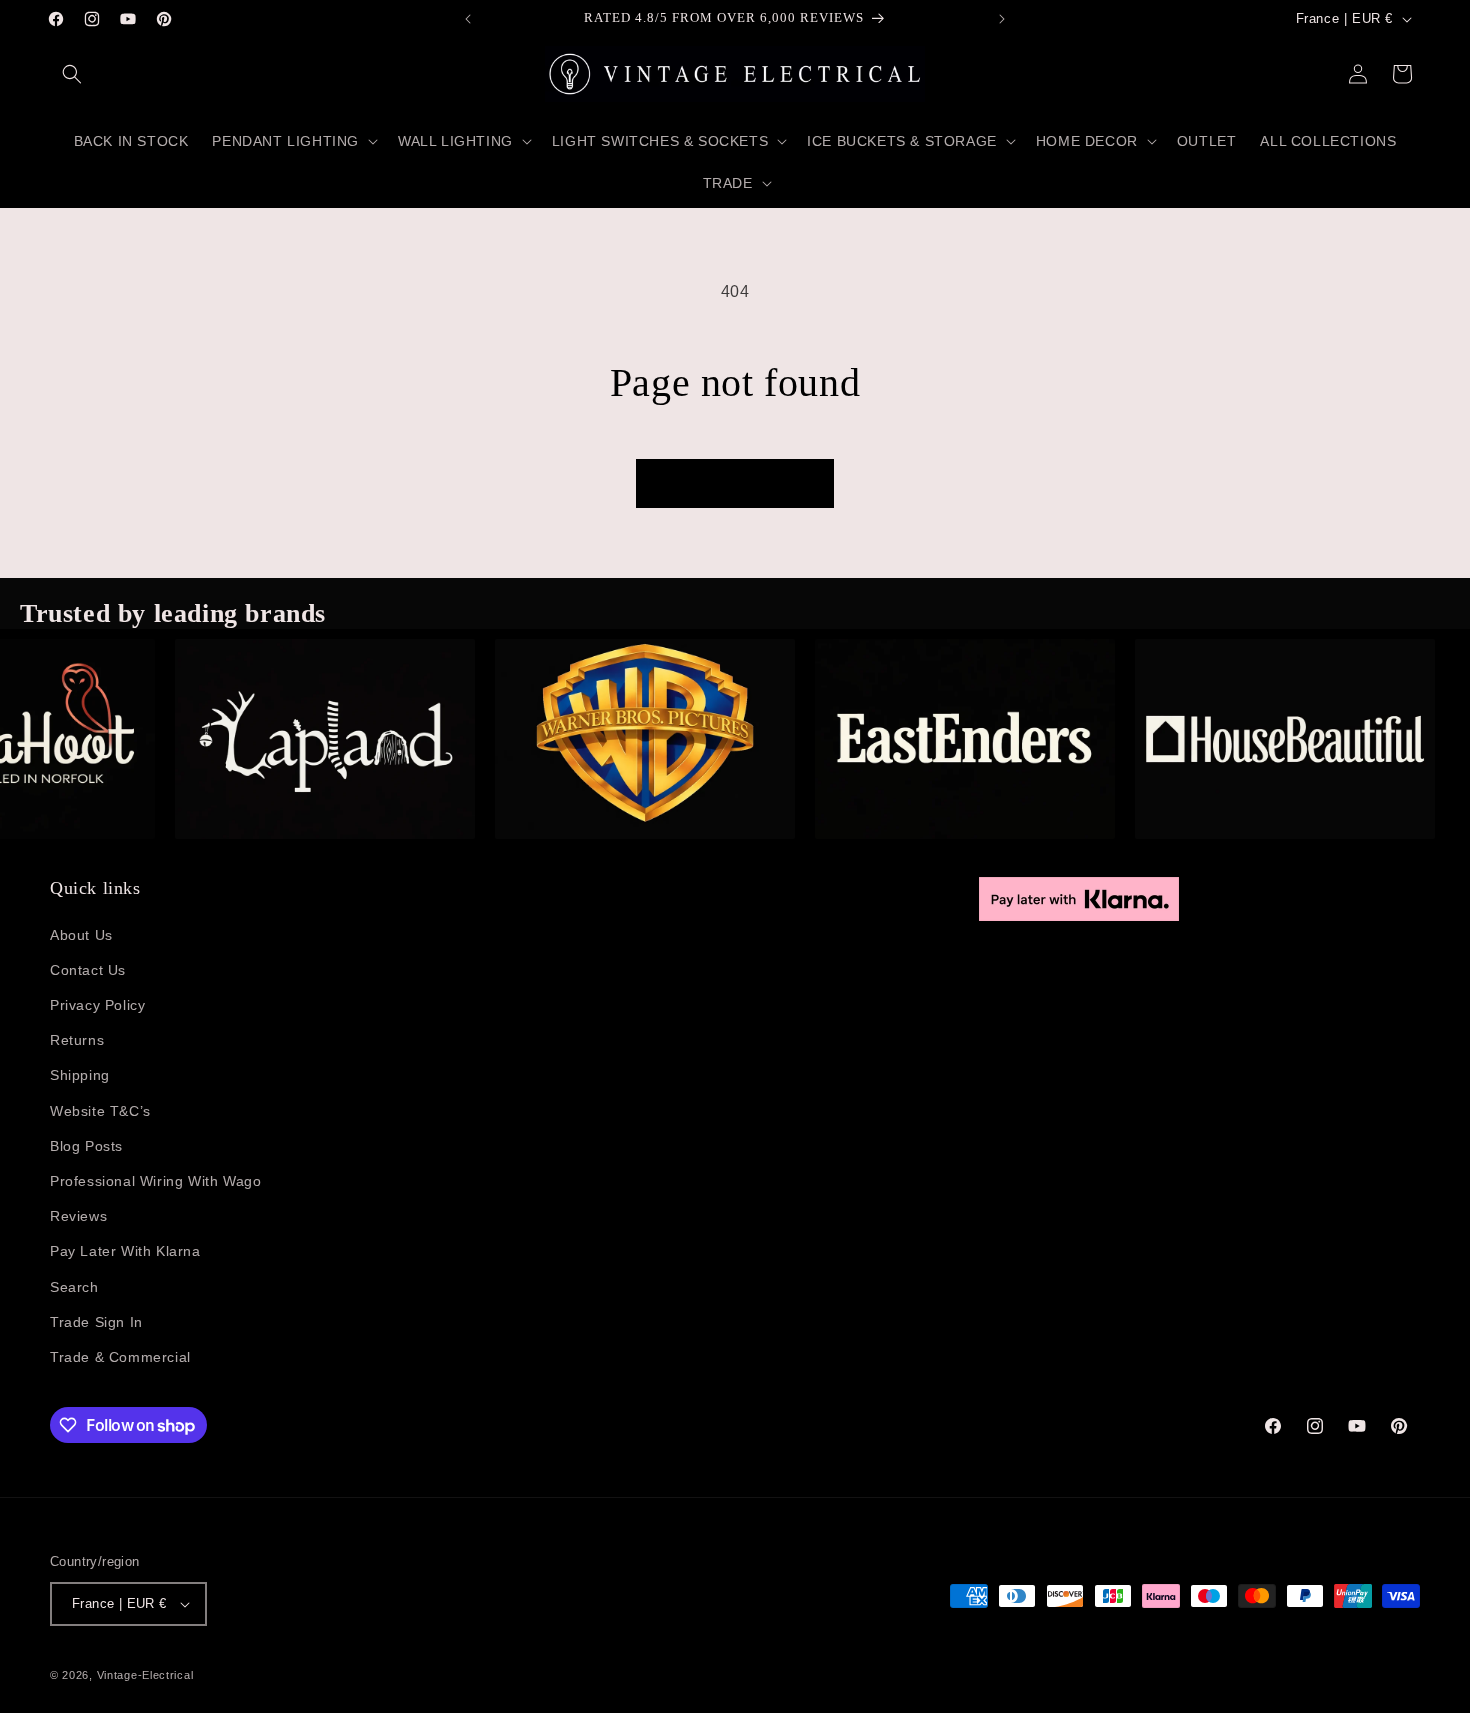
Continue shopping (735, 483)
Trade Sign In (96, 1322)
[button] (72, 74)
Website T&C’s (100, 1111)
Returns (77, 1040)
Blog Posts (86, 1146)
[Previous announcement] (468, 19)
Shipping (80, 1075)
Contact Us (88, 970)
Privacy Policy (97, 1005)
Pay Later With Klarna (125, 1251)
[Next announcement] (1002, 19)
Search (74, 1287)
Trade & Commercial (120, 1357)
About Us (81, 935)
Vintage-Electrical (145, 1675)
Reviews (78, 1216)
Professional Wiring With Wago (155, 1181)
